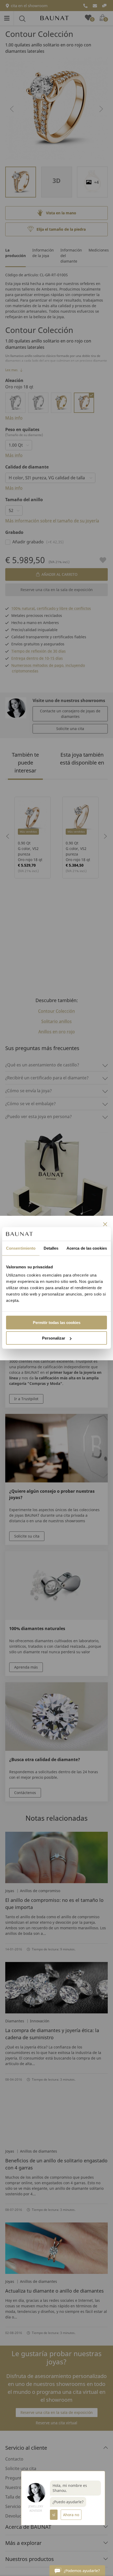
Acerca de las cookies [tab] (87, 1248)
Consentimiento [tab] (21, 1248)
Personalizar (54, 1338)
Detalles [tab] (51, 1248)
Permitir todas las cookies (57, 1323)
